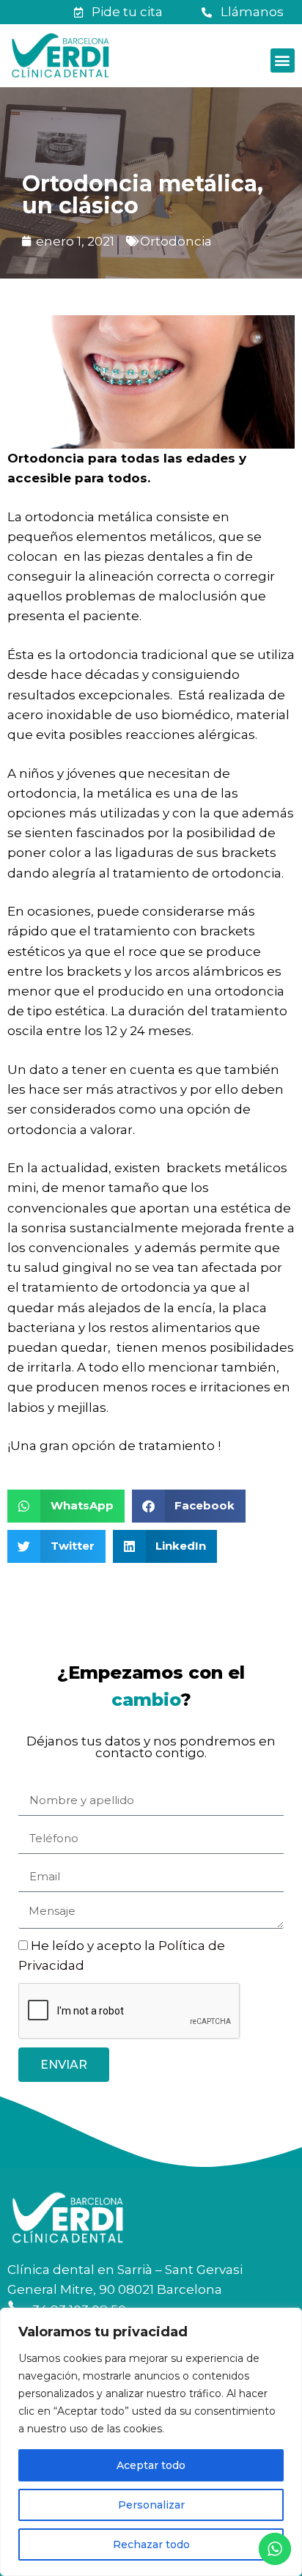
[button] (283, 60)
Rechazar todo (151, 2544)
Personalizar (151, 2505)
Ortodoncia (176, 241)
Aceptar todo (151, 2465)
